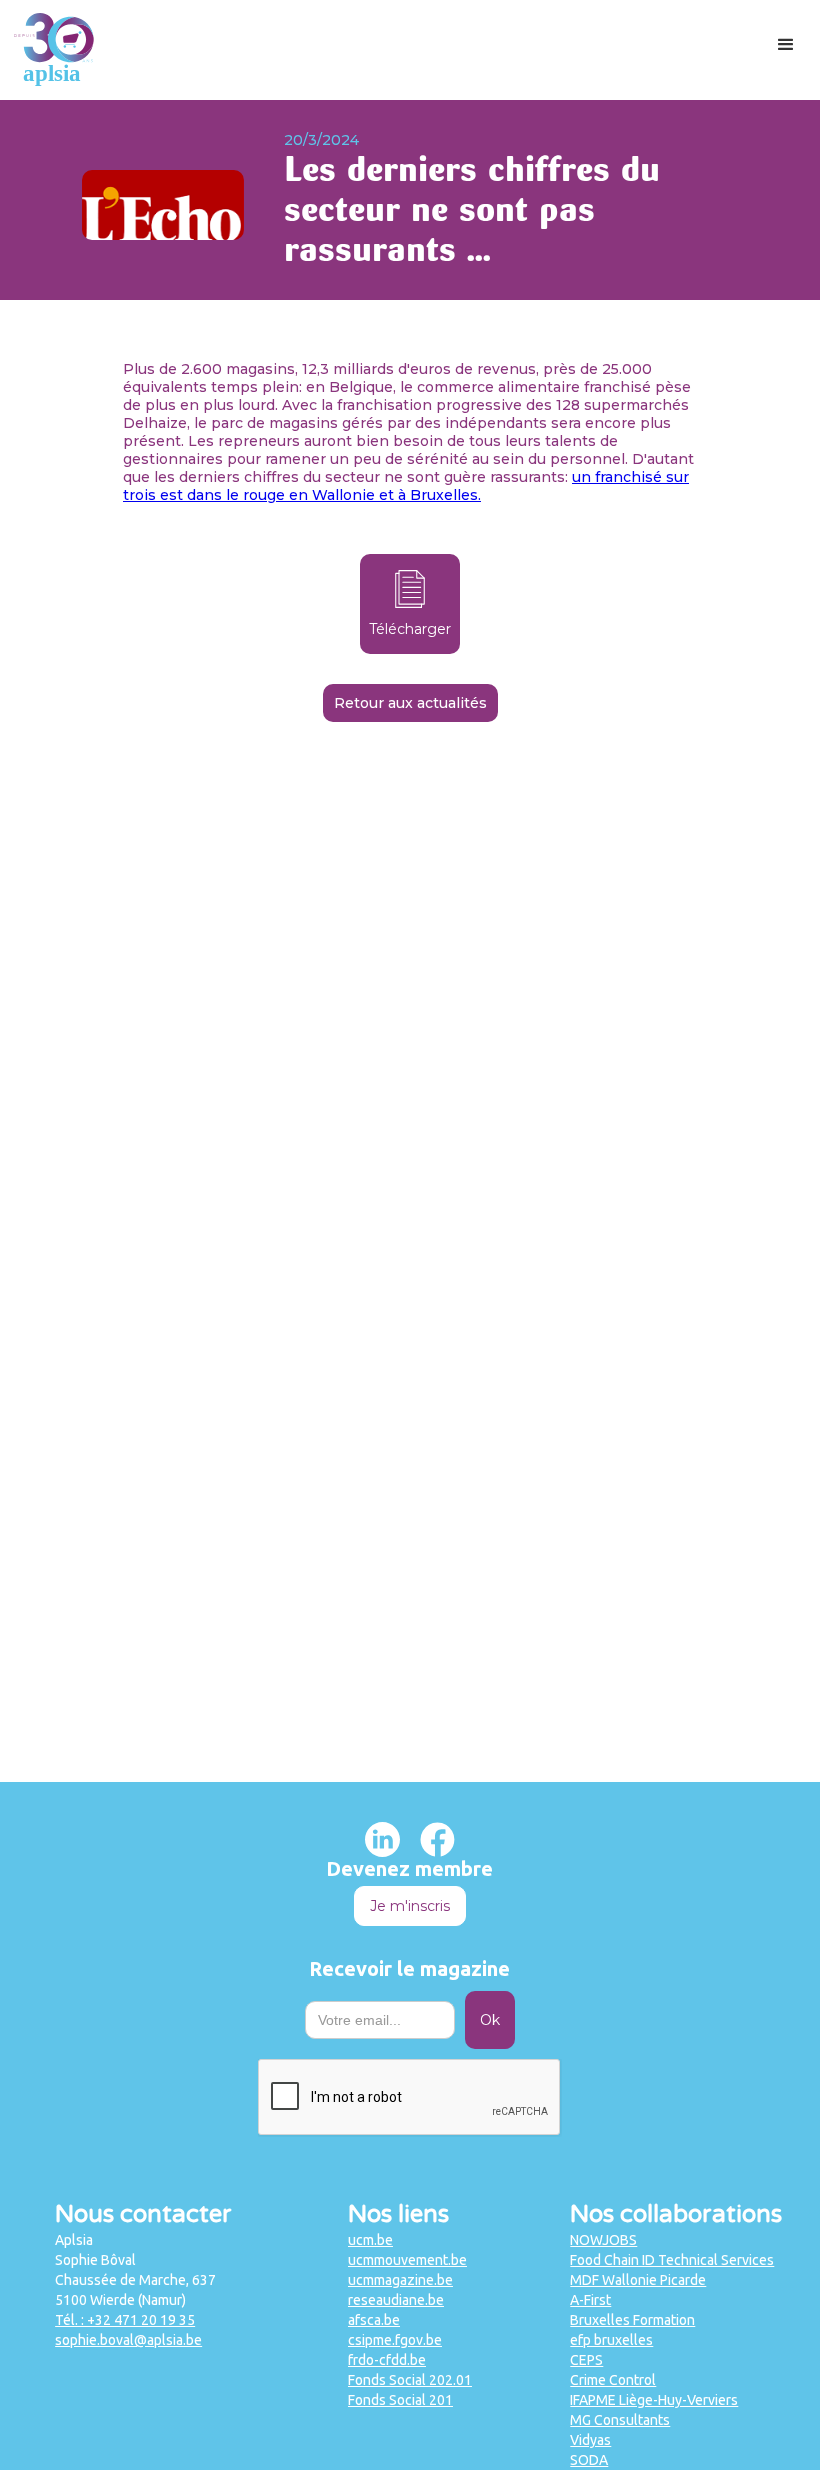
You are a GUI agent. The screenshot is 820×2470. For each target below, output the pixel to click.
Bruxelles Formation (632, 2320)
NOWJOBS (603, 2240)
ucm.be (370, 2240)
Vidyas (590, 2440)
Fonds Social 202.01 (410, 2380)
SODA (589, 2460)
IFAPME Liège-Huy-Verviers (654, 2400)
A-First (590, 2300)
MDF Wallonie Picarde (638, 2280)
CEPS (586, 2360)
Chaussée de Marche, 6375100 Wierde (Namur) (135, 2290)
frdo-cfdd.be (387, 2360)
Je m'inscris (410, 1906)
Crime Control (613, 2380)
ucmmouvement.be (407, 2260)
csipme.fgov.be (395, 2340)
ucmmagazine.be (400, 2280)
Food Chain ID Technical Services (672, 2260)
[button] (786, 45)
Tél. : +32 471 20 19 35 (125, 2320)
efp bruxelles (611, 2340)
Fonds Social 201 (400, 2400)
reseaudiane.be (396, 2300)
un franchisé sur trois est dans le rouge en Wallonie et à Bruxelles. (406, 486)
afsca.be (374, 2320)
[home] (54, 50)
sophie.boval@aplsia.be (128, 2340)
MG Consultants (620, 2420)
